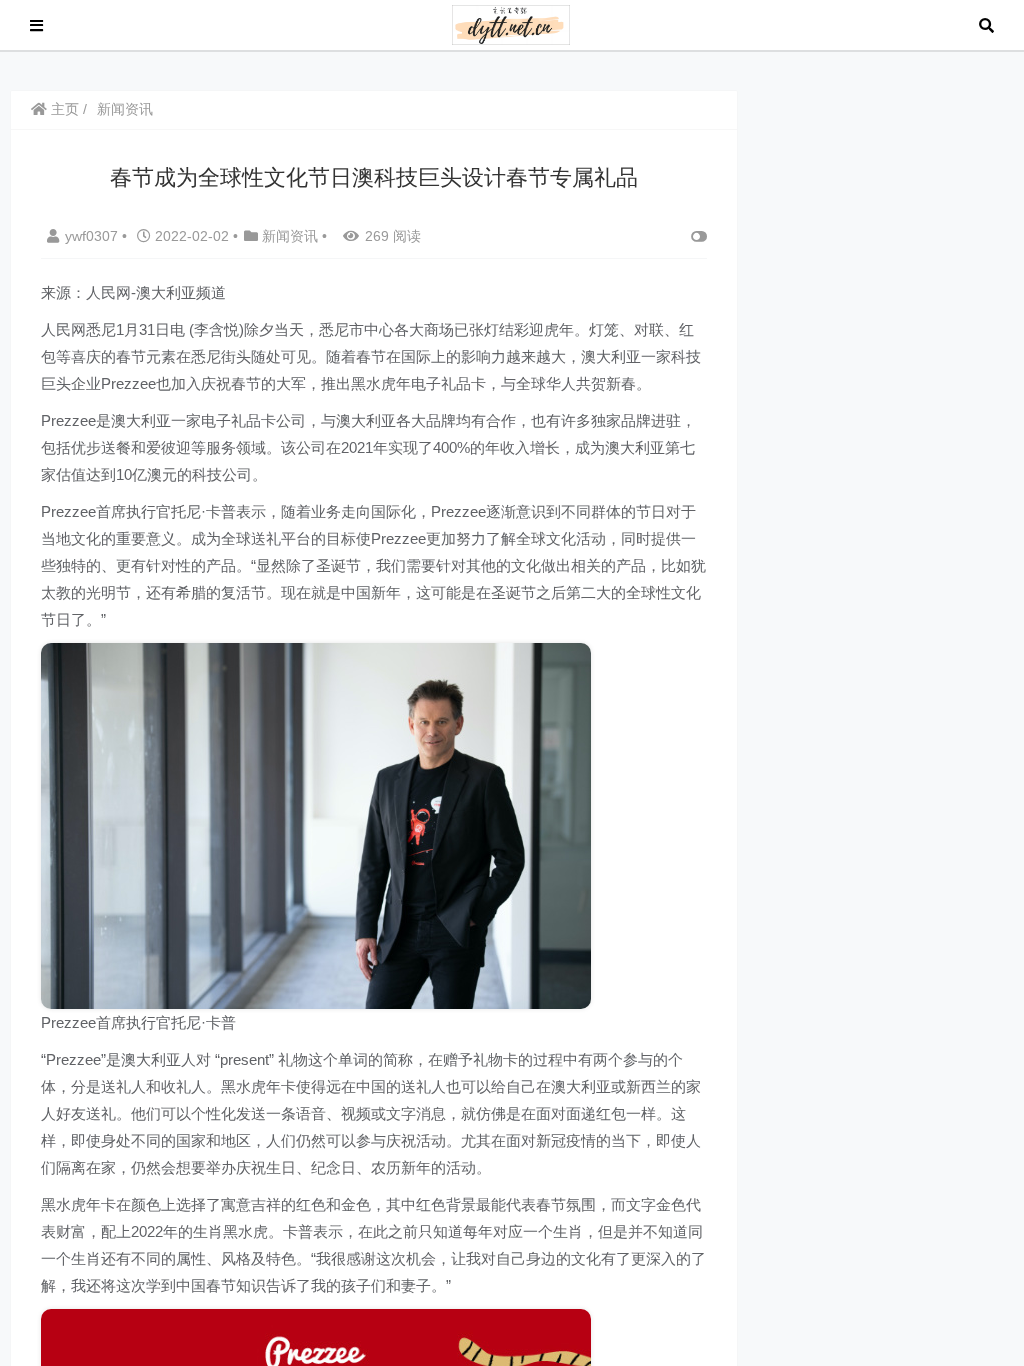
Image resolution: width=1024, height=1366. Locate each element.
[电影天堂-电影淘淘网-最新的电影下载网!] (511, 23)
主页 (63, 109)
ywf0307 (93, 236)
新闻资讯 (125, 109)
